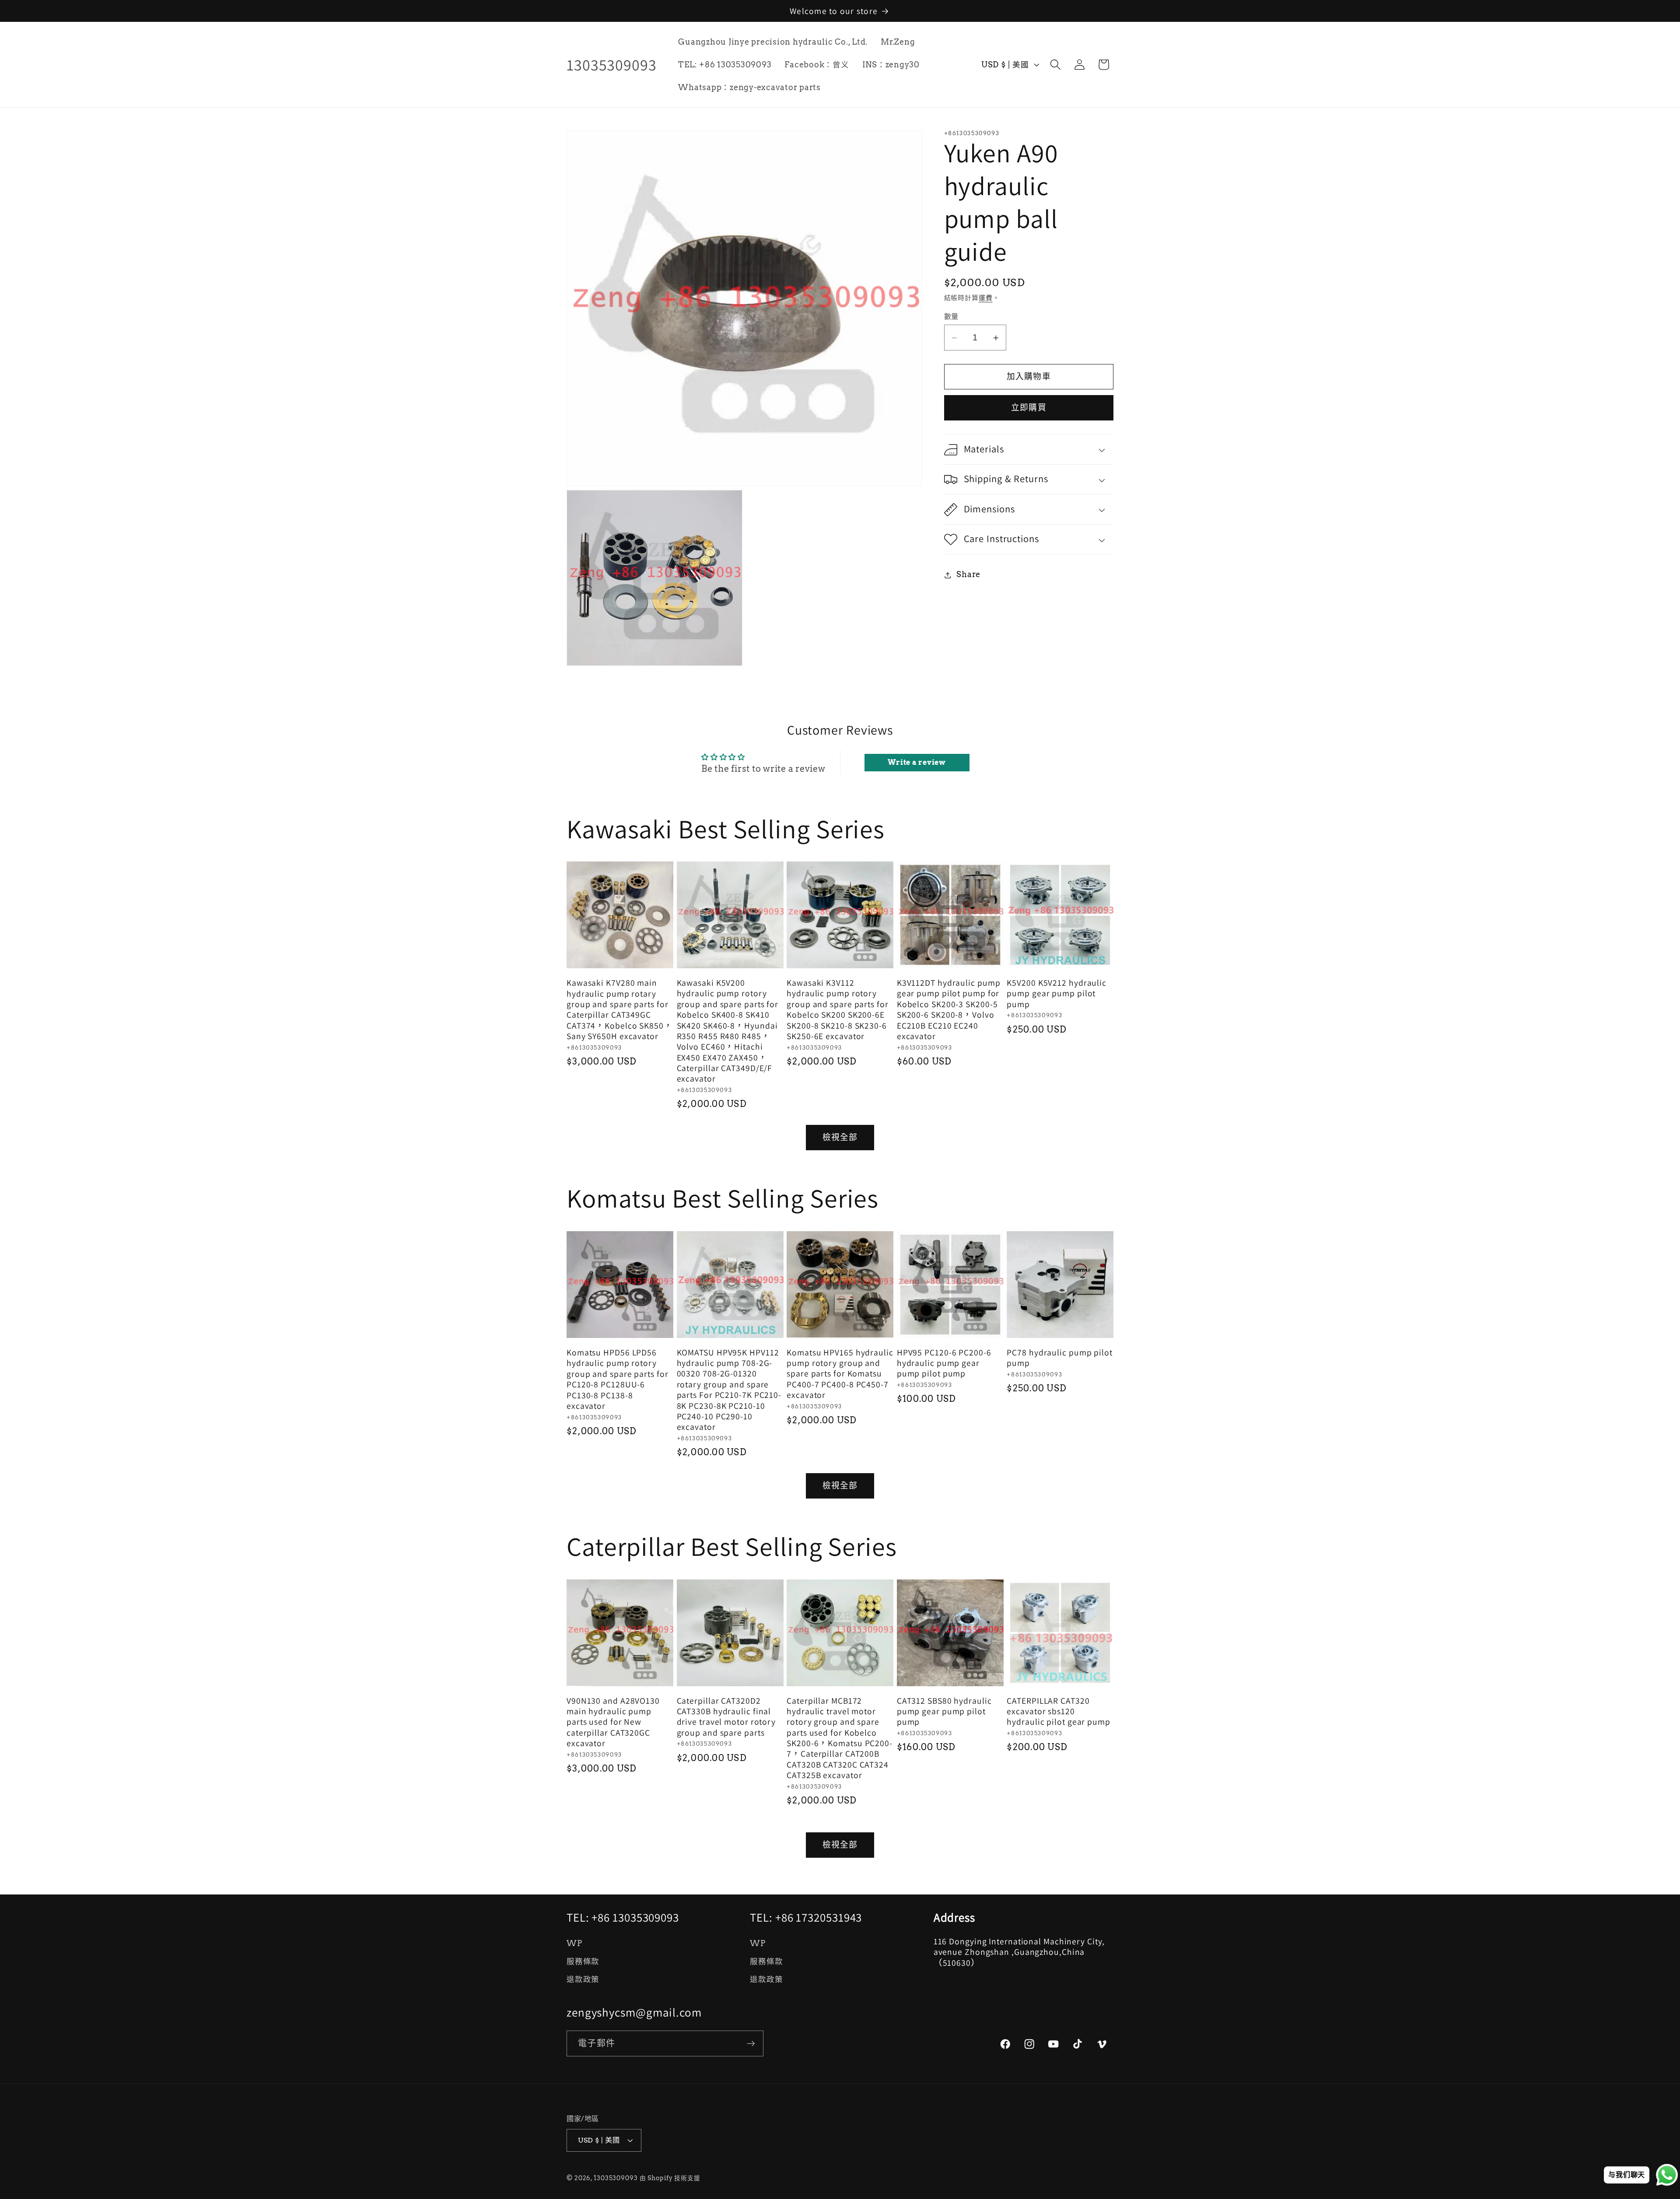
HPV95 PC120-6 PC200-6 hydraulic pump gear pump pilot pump (944, 1363)
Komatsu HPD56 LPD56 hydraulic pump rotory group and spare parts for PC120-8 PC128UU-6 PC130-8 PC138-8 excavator (618, 1379)
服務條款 (583, 1961)
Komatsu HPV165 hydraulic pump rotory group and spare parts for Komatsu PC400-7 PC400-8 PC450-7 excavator (840, 1374)
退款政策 (583, 1979)
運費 (986, 298)
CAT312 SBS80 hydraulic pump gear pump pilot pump (944, 1711)
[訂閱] (751, 2043)
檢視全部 (840, 1137)
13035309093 (616, 2178)
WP (574, 1943)
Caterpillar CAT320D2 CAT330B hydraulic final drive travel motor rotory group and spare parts (726, 1717)
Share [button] (968, 575)
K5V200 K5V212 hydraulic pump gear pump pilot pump (1057, 993)
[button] (1055, 65)
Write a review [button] (917, 762)
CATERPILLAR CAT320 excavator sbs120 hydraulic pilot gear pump (1059, 1711)
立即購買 (1029, 408)
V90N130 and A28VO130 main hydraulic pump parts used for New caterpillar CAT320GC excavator (613, 1722)
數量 (951, 317)
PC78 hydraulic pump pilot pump (1060, 1358)
